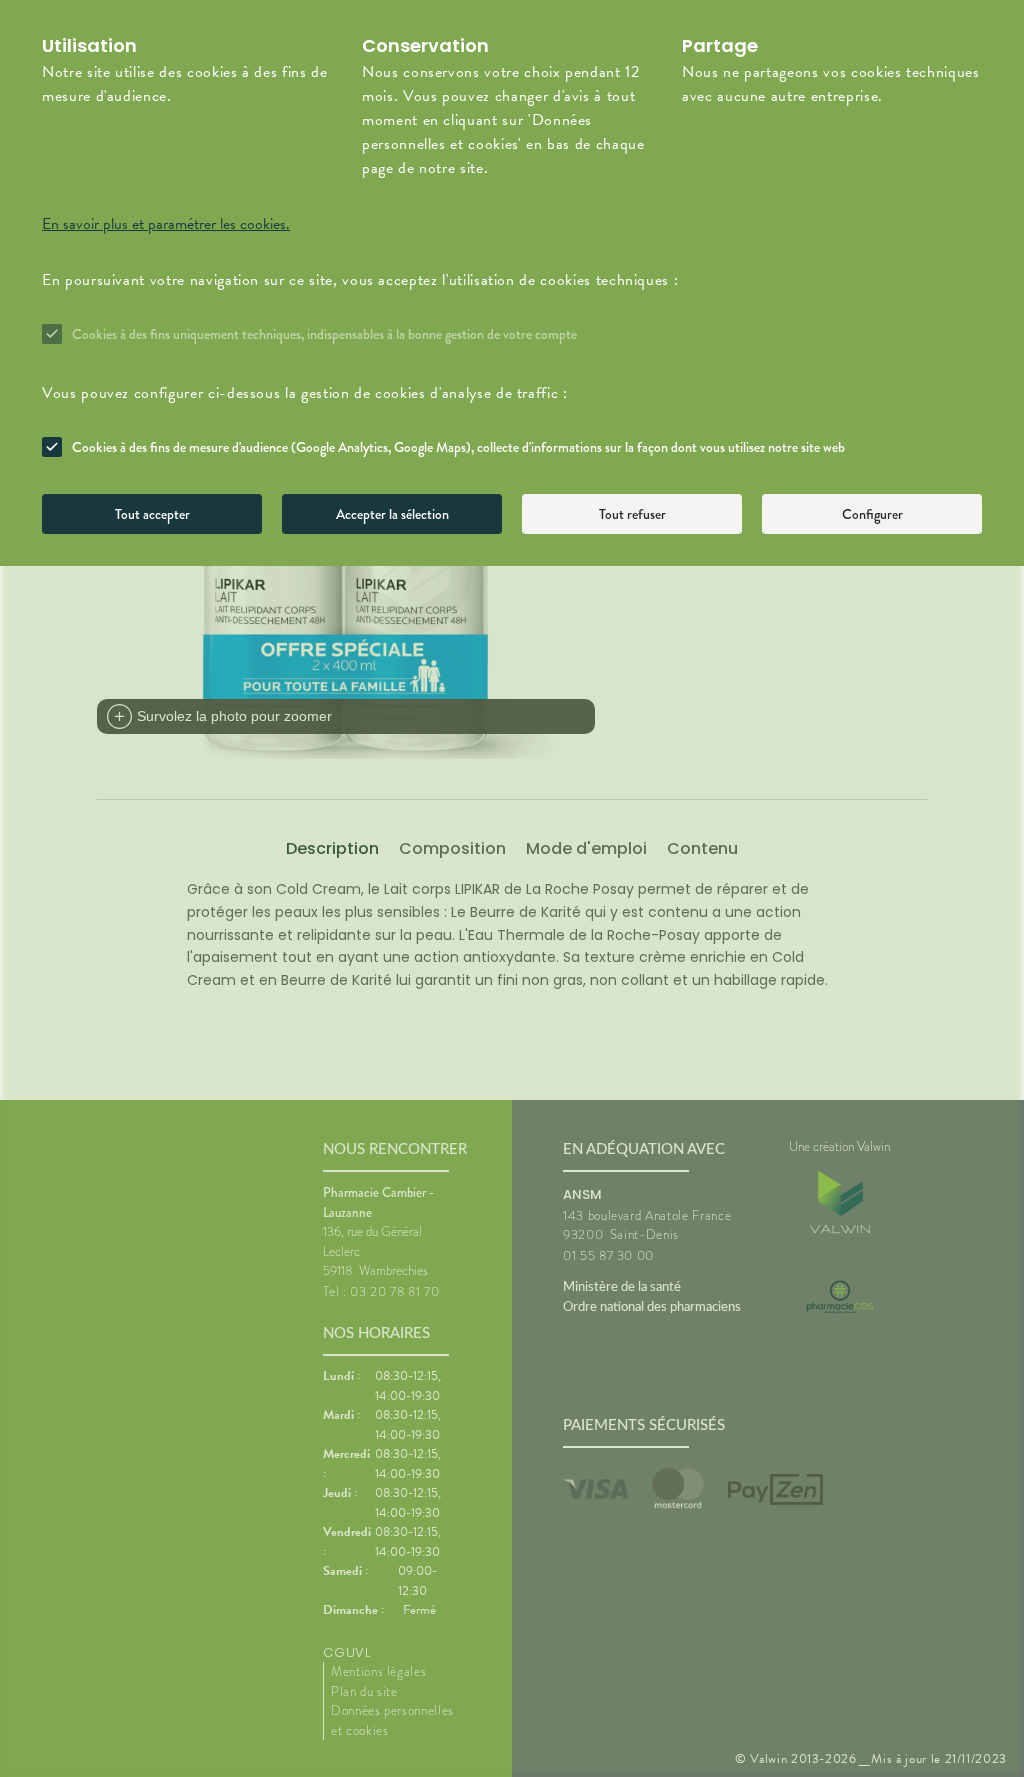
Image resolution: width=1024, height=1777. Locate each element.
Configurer (872, 514)
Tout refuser (632, 514)
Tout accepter (152, 514)
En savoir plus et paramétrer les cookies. (166, 224)
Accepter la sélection (392, 514)
